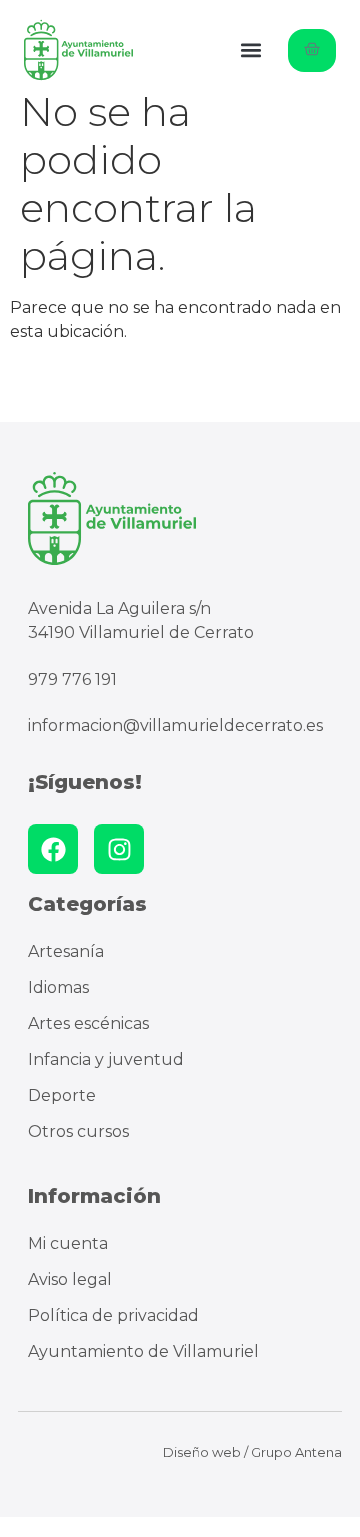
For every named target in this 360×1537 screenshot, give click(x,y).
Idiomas (58, 987)
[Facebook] (53, 849)
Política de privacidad (113, 1315)
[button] (251, 50)
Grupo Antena (296, 1452)
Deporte (62, 1095)
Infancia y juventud (106, 1059)
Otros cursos (78, 1131)
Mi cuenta (68, 1243)
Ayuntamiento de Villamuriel (143, 1351)
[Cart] (312, 50)
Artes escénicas (88, 1023)
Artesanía (66, 951)
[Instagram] (119, 849)
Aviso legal (70, 1279)
